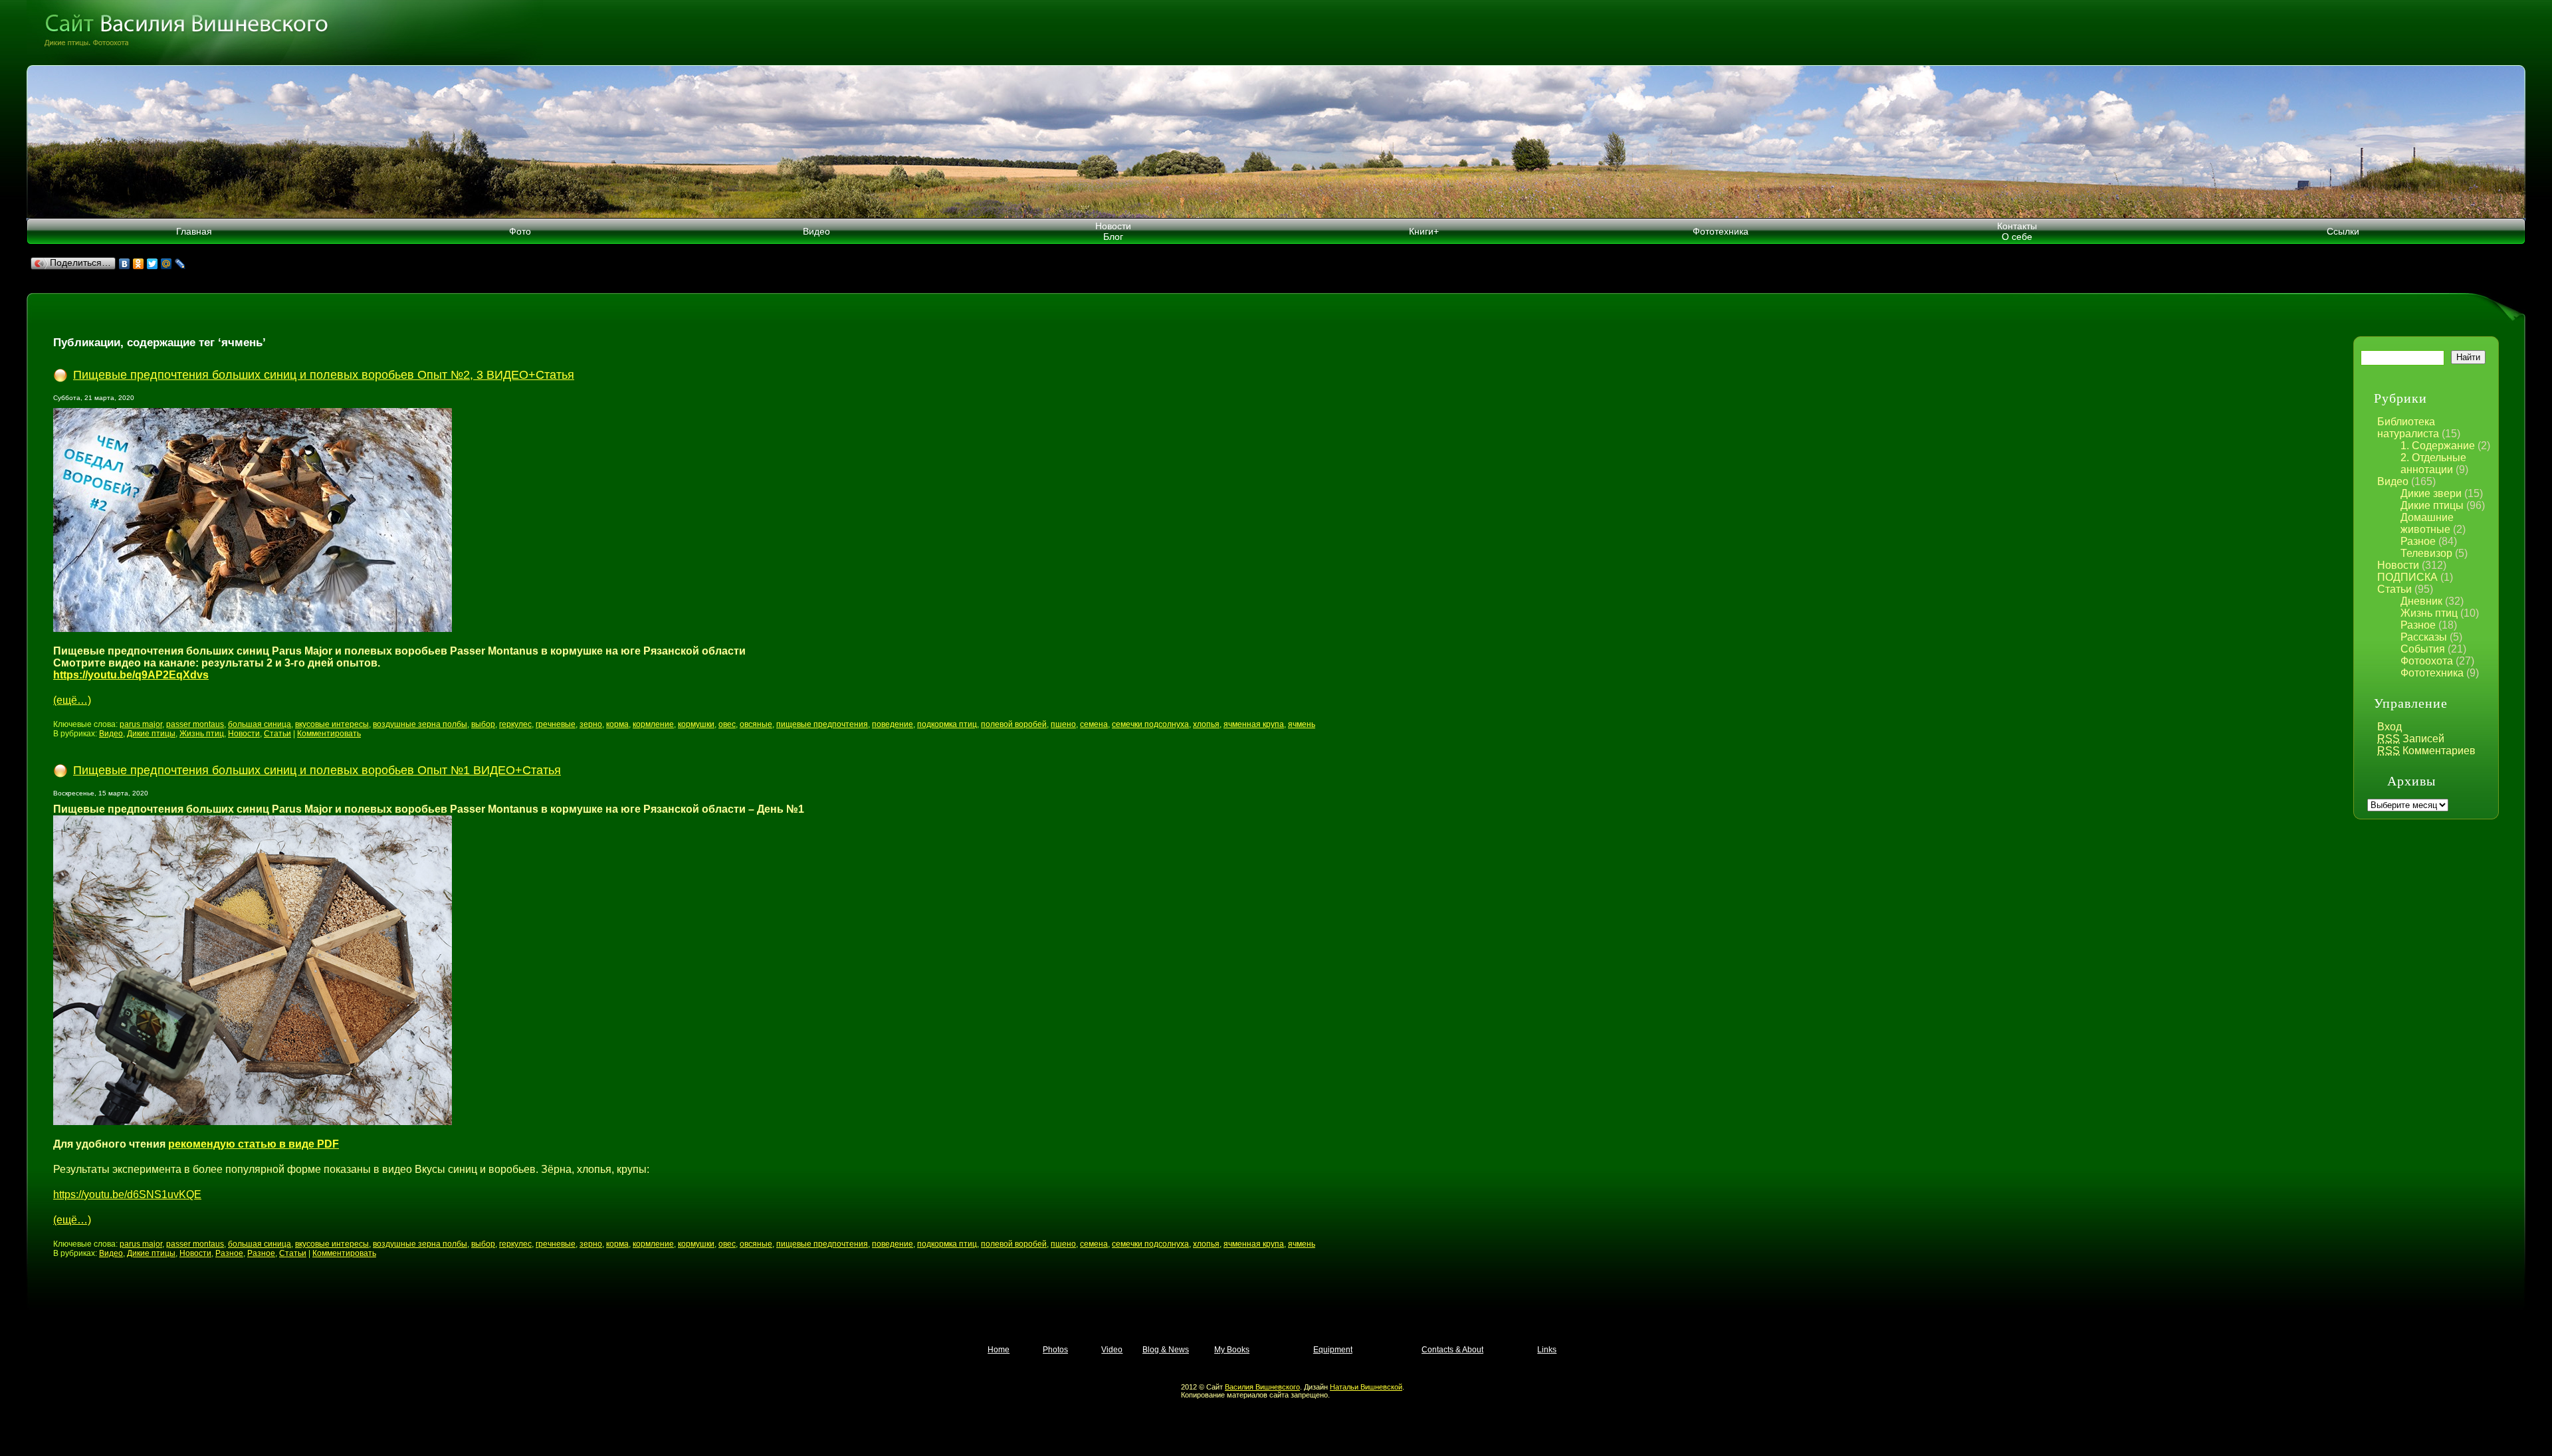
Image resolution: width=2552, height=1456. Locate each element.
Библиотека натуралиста (2408, 428)
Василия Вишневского (1262, 1387)
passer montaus (195, 724)
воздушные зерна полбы (420, 724)
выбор (483, 724)
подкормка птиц (947, 724)
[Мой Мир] (166, 264)
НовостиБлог (1113, 231)
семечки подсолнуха (1150, 724)
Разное (2418, 541)
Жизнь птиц (2429, 613)
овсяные (756, 724)
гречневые (556, 724)
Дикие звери (2431, 493)
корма (617, 724)
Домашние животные (2427, 523)
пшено (1063, 724)
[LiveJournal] (180, 264)
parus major (141, 724)
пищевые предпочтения (822, 724)
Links (1547, 1350)
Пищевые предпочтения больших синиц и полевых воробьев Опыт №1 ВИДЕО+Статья (317, 770)
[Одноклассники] (139, 264)
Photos (1055, 1350)
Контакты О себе (2017, 231)
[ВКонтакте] (125, 264)
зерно (591, 724)
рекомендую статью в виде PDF (254, 1144)
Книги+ (1424, 231)
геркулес (515, 724)
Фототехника (1721, 231)
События (2423, 649)
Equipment (1333, 1350)
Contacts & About (1452, 1350)
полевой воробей (1014, 724)
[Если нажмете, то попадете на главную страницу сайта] (1276, 33)
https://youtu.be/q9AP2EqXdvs (131, 675)
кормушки (696, 724)
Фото (520, 231)
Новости (2398, 565)
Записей (2411, 739)
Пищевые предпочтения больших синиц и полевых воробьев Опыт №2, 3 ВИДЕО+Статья (324, 375)
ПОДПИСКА (2407, 577)
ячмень (1302, 724)
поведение (893, 724)
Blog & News (1166, 1350)
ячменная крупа (1254, 724)
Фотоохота (2427, 661)
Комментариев (2426, 751)
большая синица (260, 724)
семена (1094, 724)
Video (1112, 1350)
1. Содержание (2438, 446)
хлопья (1206, 724)
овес (727, 724)
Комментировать (329, 734)
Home (999, 1350)
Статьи (2394, 589)
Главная (194, 231)
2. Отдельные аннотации (2433, 464)
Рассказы (2424, 637)
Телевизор (2426, 553)
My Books (1232, 1350)
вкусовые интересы (332, 724)
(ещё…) (72, 700)
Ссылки (2343, 231)
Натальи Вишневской (1366, 1387)
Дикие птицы (2432, 505)
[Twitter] (153, 264)
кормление (653, 724)
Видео (816, 231)
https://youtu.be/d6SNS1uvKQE (127, 1195)
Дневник (2421, 601)
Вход (2390, 727)
